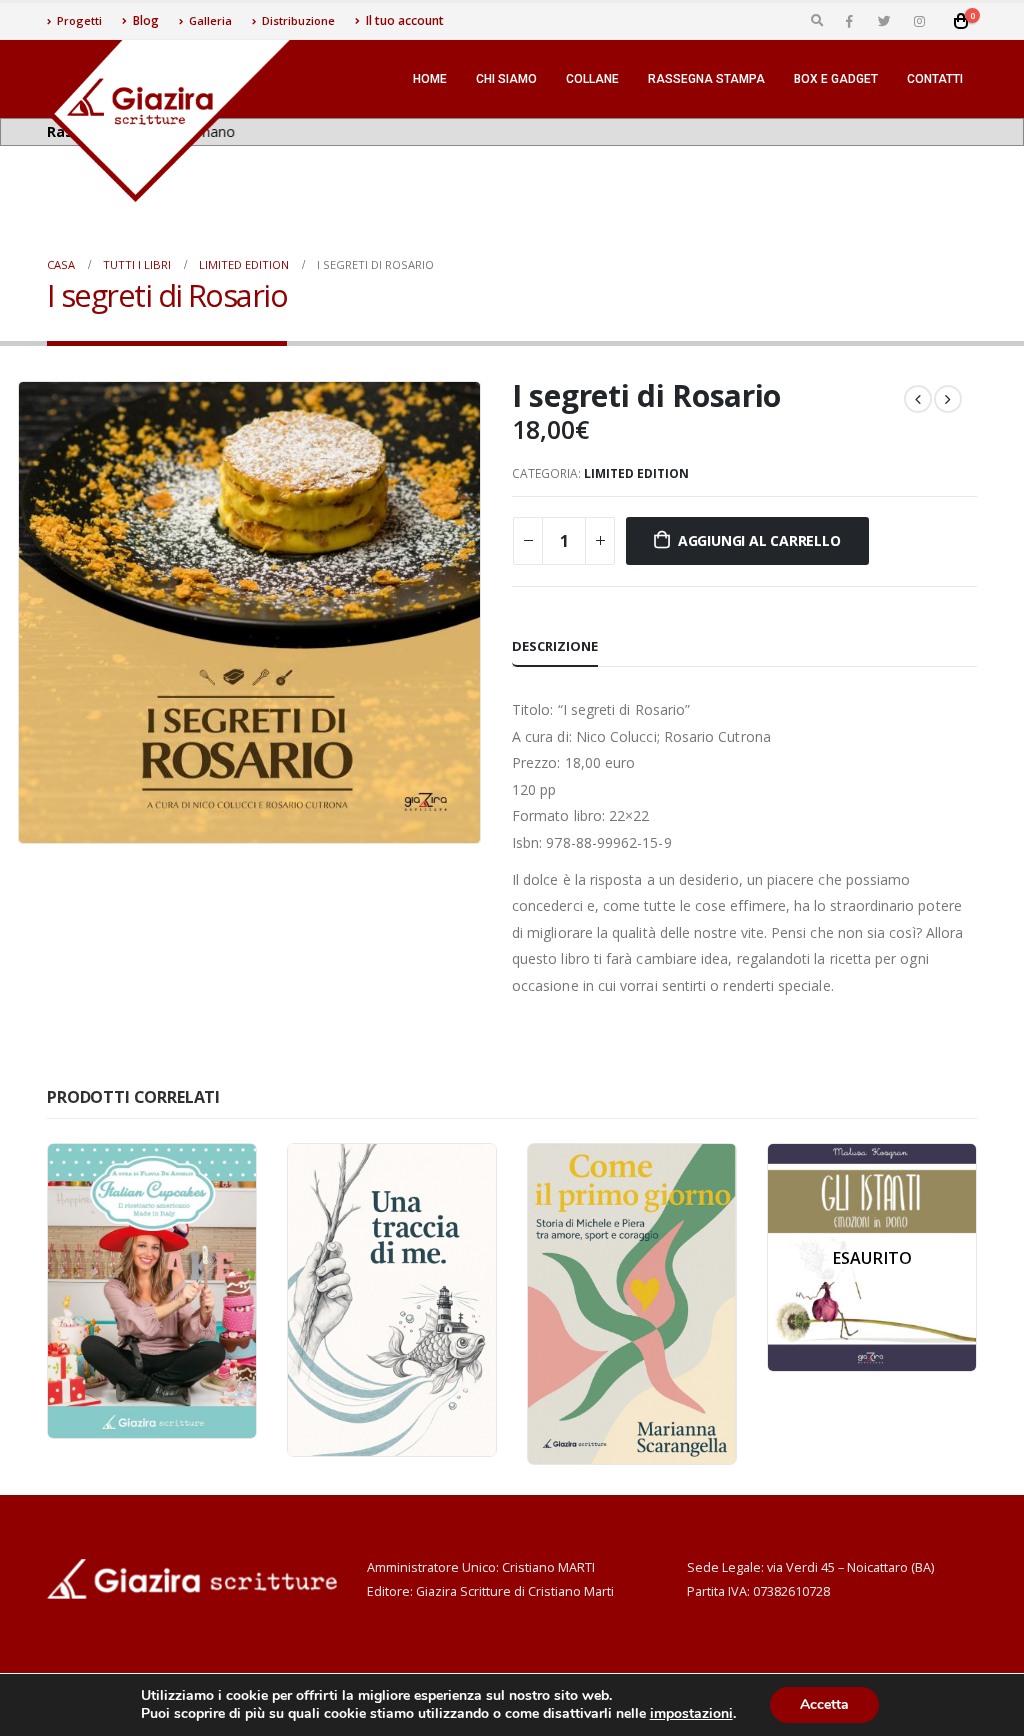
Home (430, 79)
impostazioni (691, 1714)
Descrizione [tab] (555, 646)
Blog (146, 20)
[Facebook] (849, 21)
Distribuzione (298, 20)
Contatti (935, 79)
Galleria (210, 20)
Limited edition (636, 473)
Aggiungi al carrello (759, 540)
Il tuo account (405, 20)
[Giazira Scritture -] (172, 121)
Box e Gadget (836, 79)
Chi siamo (506, 79)
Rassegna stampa (706, 79)
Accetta (824, 1704)
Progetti (79, 20)
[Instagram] (919, 21)
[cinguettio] (884, 21)
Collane (592, 79)
